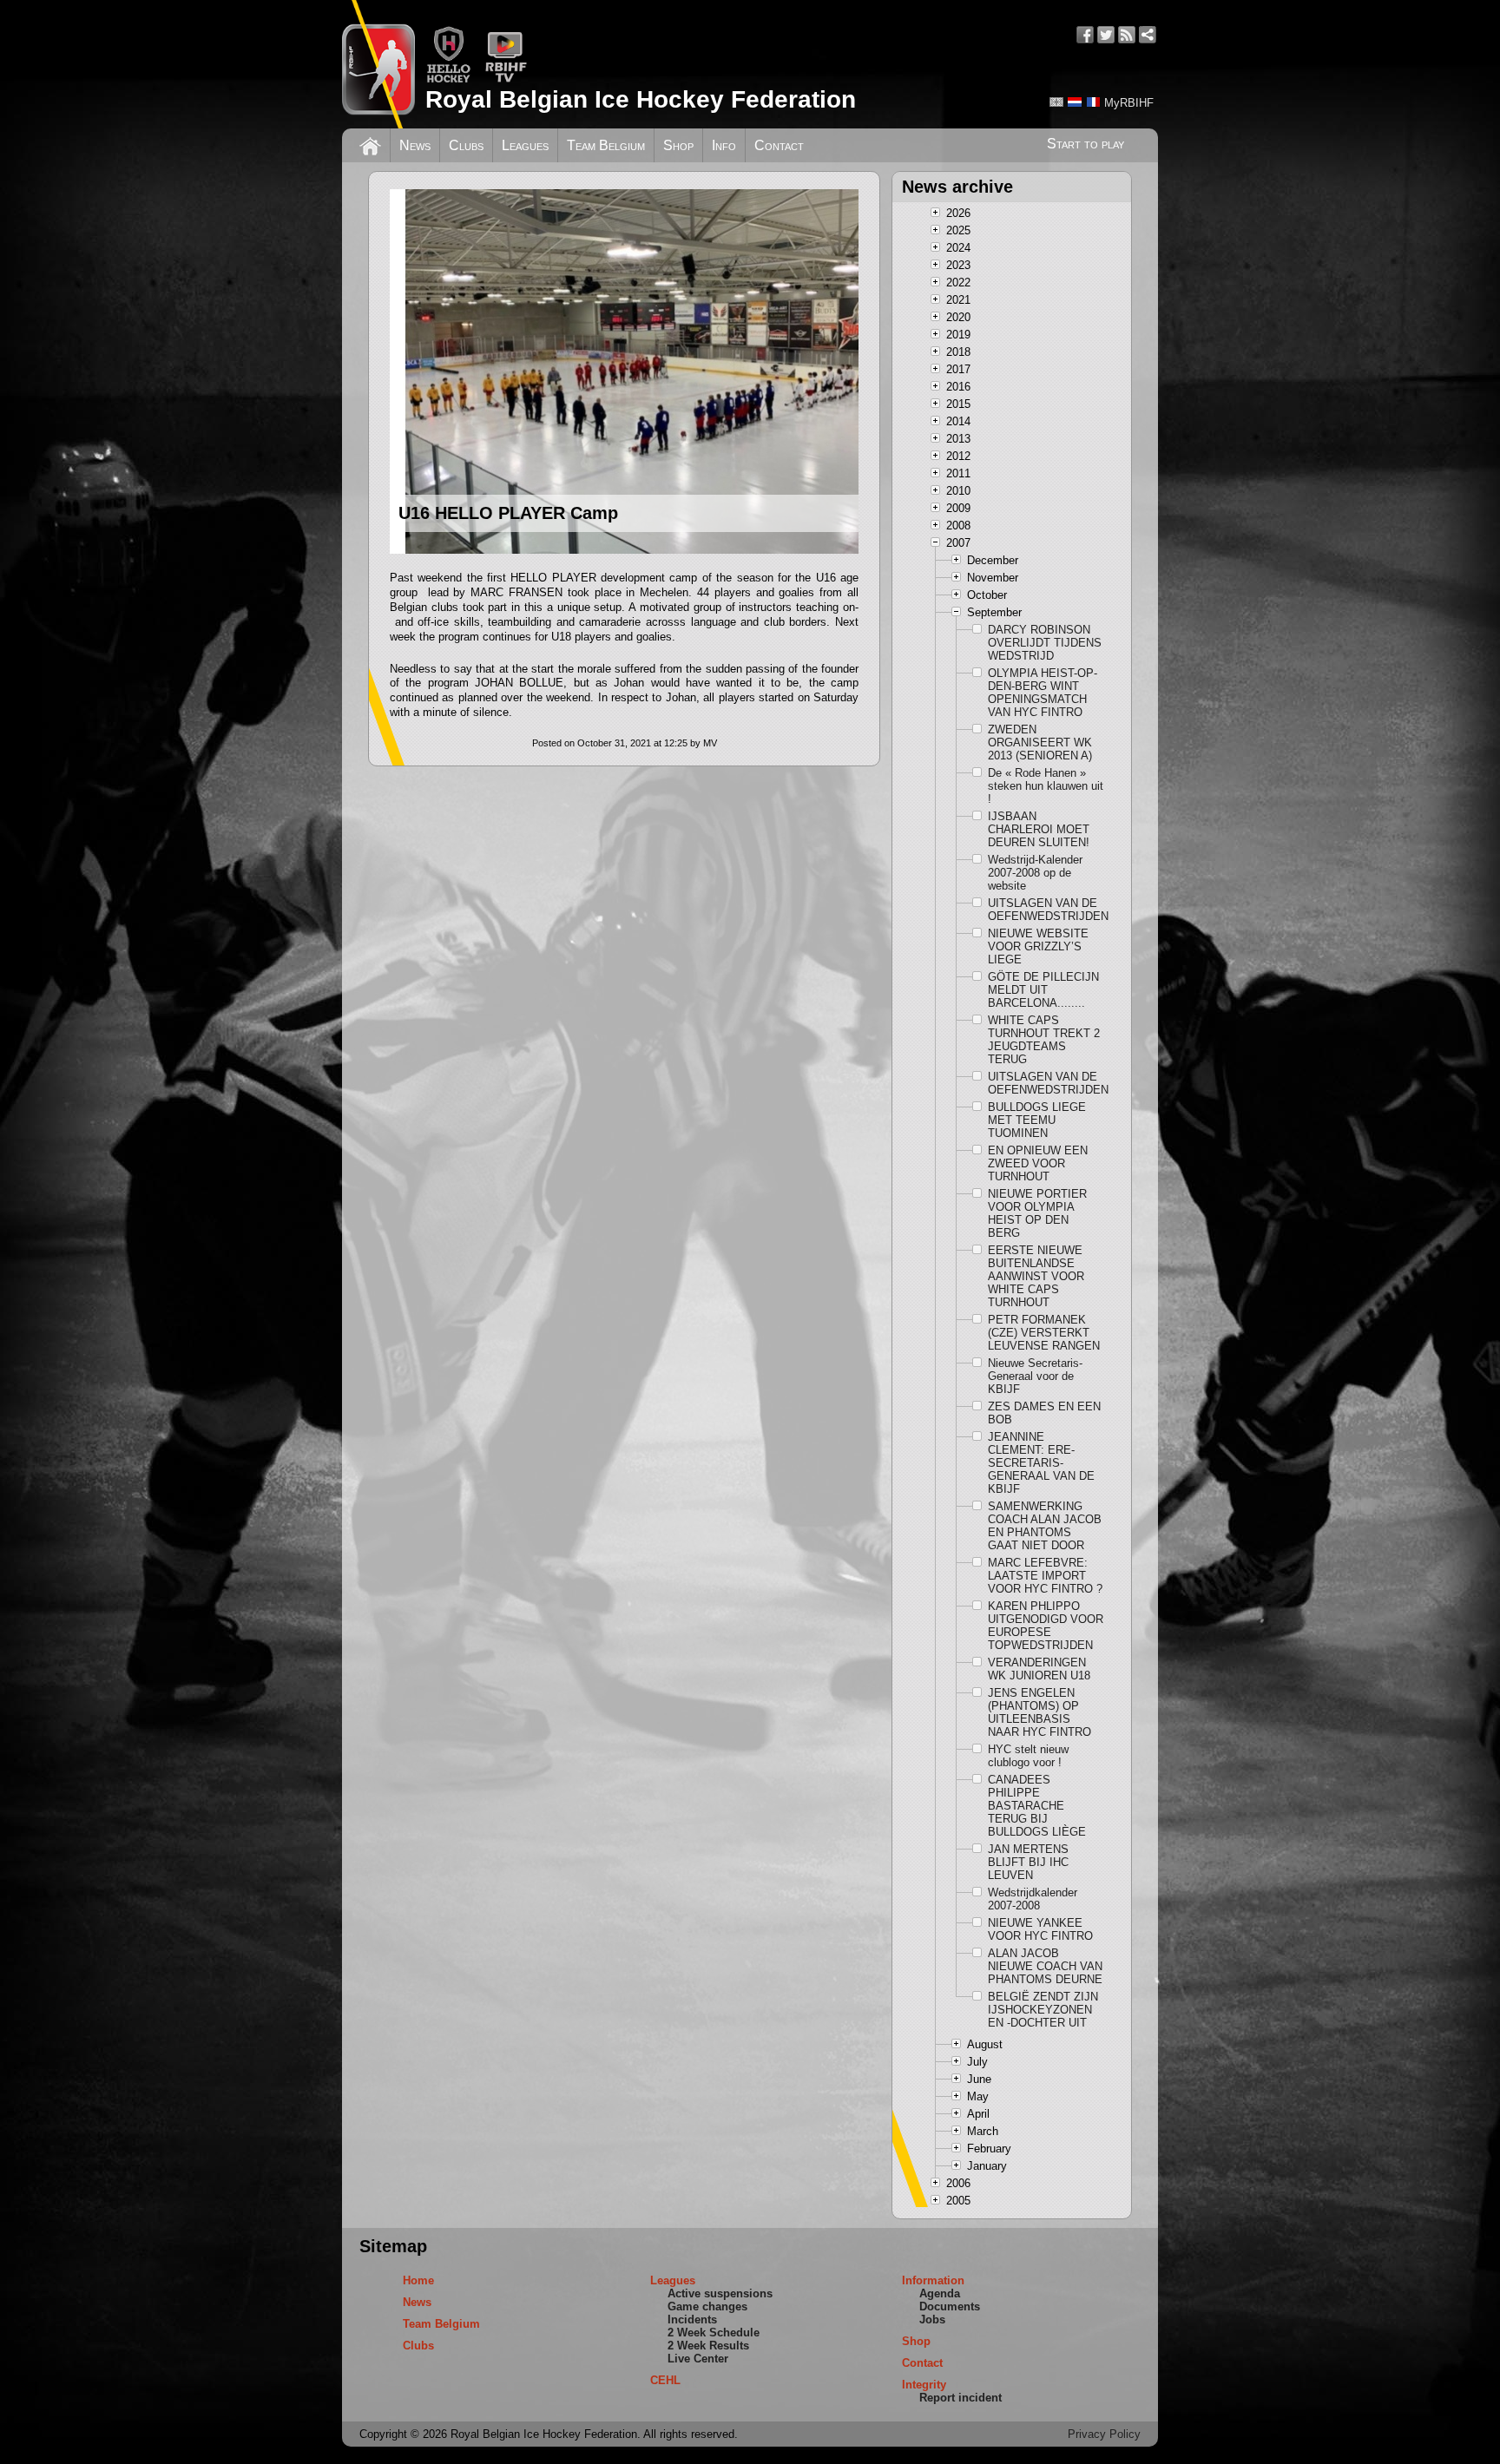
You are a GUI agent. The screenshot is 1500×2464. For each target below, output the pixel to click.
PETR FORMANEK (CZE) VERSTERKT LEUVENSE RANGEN (1044, 1333)
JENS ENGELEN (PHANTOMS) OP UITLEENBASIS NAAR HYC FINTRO (1039, 1712)
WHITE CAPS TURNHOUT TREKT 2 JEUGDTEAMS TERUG (1044, 1040)
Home (418, 2280)
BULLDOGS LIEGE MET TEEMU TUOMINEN (1037, 1120)
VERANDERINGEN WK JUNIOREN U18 (1039, 1669)
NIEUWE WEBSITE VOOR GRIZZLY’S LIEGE (1038, 946)
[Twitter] (1106, 35)
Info (724, 145)
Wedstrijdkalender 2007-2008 (1033, 1899)
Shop (678, 145)
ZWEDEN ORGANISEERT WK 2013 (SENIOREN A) (1040, 742)
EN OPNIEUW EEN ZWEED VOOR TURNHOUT (1038, 1163)
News (415, 145)
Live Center (698, 2359)
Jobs (932, 2319)
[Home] (370, 144)
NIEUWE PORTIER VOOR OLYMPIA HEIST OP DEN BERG (1037, 1213)
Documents (950, 2306)
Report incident (961, 2398)
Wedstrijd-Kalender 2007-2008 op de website (1035, 873)
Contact (779, 145)
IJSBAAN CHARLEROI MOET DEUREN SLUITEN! (1039, 829)
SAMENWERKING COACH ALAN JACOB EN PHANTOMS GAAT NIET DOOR (1045, 1526)
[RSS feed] (1127, 35)
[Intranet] (1148, 35)
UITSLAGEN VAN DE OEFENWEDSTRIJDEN (1046, 910)
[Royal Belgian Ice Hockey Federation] (378, 64)
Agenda (940, 2293)
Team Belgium (606, 145)
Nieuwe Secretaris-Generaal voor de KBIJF (1035, 1376)
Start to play (1086, 144)
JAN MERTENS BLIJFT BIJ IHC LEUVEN (1028, 1862)
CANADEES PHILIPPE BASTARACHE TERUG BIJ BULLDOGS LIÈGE (1037, 1806)
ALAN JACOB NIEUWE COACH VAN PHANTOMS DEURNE (1045, 1966)
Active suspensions (720, 2293)
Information (933, 2280)
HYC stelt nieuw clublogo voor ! (1028, 1756)
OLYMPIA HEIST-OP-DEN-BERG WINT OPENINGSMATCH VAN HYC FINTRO (1043, 693)
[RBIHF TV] (506, 79)
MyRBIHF (1129, 103)
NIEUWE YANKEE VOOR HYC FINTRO (1040, 1929)
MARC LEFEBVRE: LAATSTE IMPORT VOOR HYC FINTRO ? (1045, 1576)
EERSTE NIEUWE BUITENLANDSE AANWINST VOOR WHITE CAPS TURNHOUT (1036, 1276)
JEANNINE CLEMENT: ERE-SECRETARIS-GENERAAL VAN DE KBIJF (1041, 1463)
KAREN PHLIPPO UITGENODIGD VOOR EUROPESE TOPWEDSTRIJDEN (1046, 1626)
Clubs (466, 145)
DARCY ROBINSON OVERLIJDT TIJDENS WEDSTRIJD (1045, 643)
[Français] (1093, 102)
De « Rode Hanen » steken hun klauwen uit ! (1046, 786)
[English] (1056, 102)
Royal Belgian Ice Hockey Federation (641, 99)
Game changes (707, 2306)
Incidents (692, 2319)
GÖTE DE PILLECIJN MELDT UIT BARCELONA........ (1043, 990)
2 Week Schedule (714, 2333)
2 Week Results (708, 2346)
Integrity (924, 2385)
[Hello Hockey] (448, 79)
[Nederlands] (1075, 102)
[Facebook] (1085, 35)
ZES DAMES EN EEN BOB (1044, 1413)
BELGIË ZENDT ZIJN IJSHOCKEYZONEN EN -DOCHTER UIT (1043, 2010)
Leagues (525, 145)
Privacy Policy (1104, 2434)
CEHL (665, 2380)
